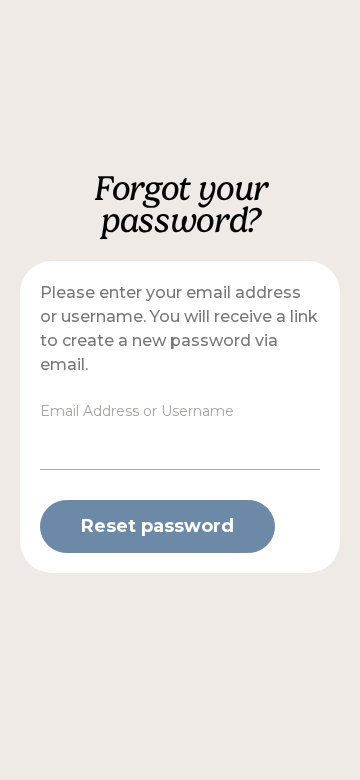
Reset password (157, 526)
